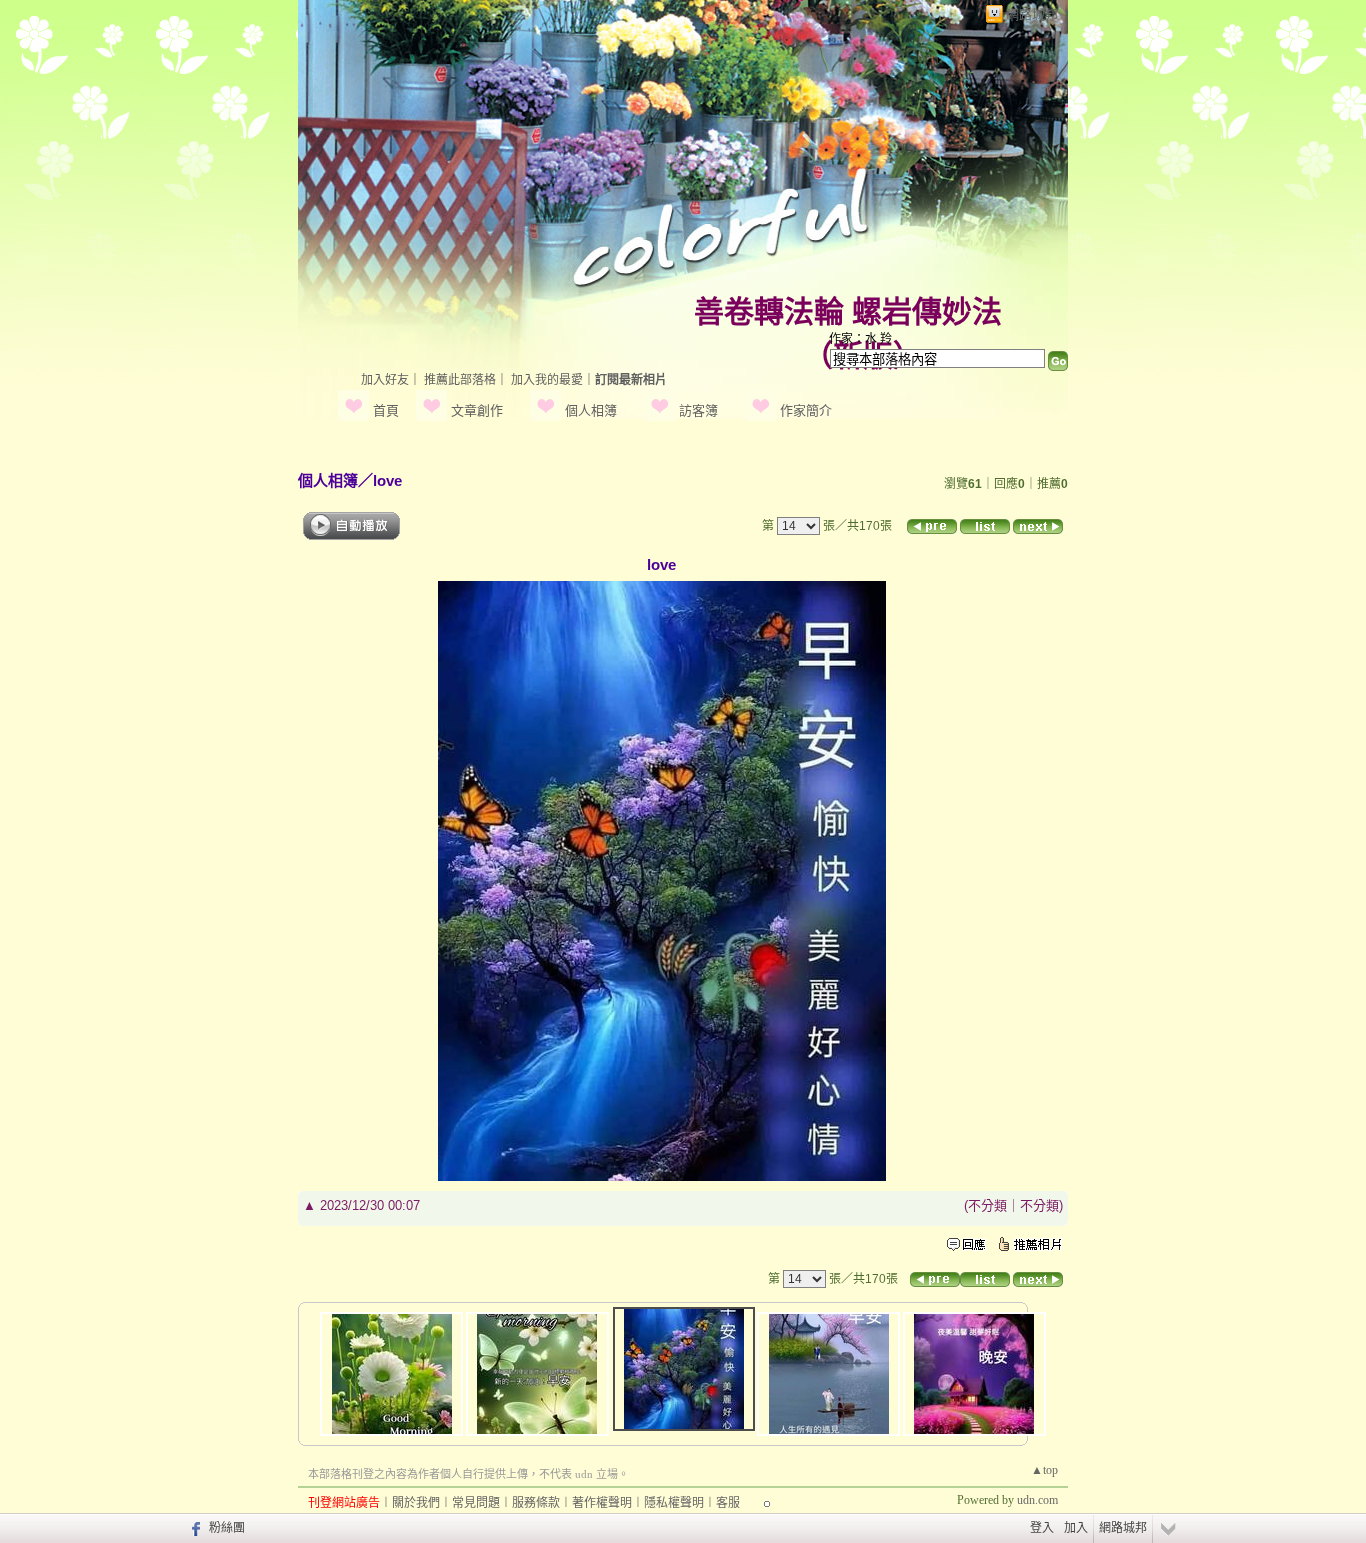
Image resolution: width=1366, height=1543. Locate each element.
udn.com (1037, 1500)
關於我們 (416, 1503)
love (387, 480)
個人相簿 (591, 410)
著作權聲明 (602, 1503)
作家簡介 (806, 410)
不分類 (987, 1205)
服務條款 (536, 1503)
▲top (1044, 1470)
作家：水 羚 (860, 339)
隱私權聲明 (674, 1503)
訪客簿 (698, 410)
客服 (728, 1503)
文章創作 (477, 410)
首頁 (386, 410)
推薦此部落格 (460, 380)
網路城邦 (1032, 14)
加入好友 (385, 380)
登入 (1042, 1528)
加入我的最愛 (547, 380)
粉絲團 (227, 1528)
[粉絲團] (193, 1528)
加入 (1076, 1528)
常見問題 (476, 1503)
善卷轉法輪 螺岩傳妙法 (848, 311)
